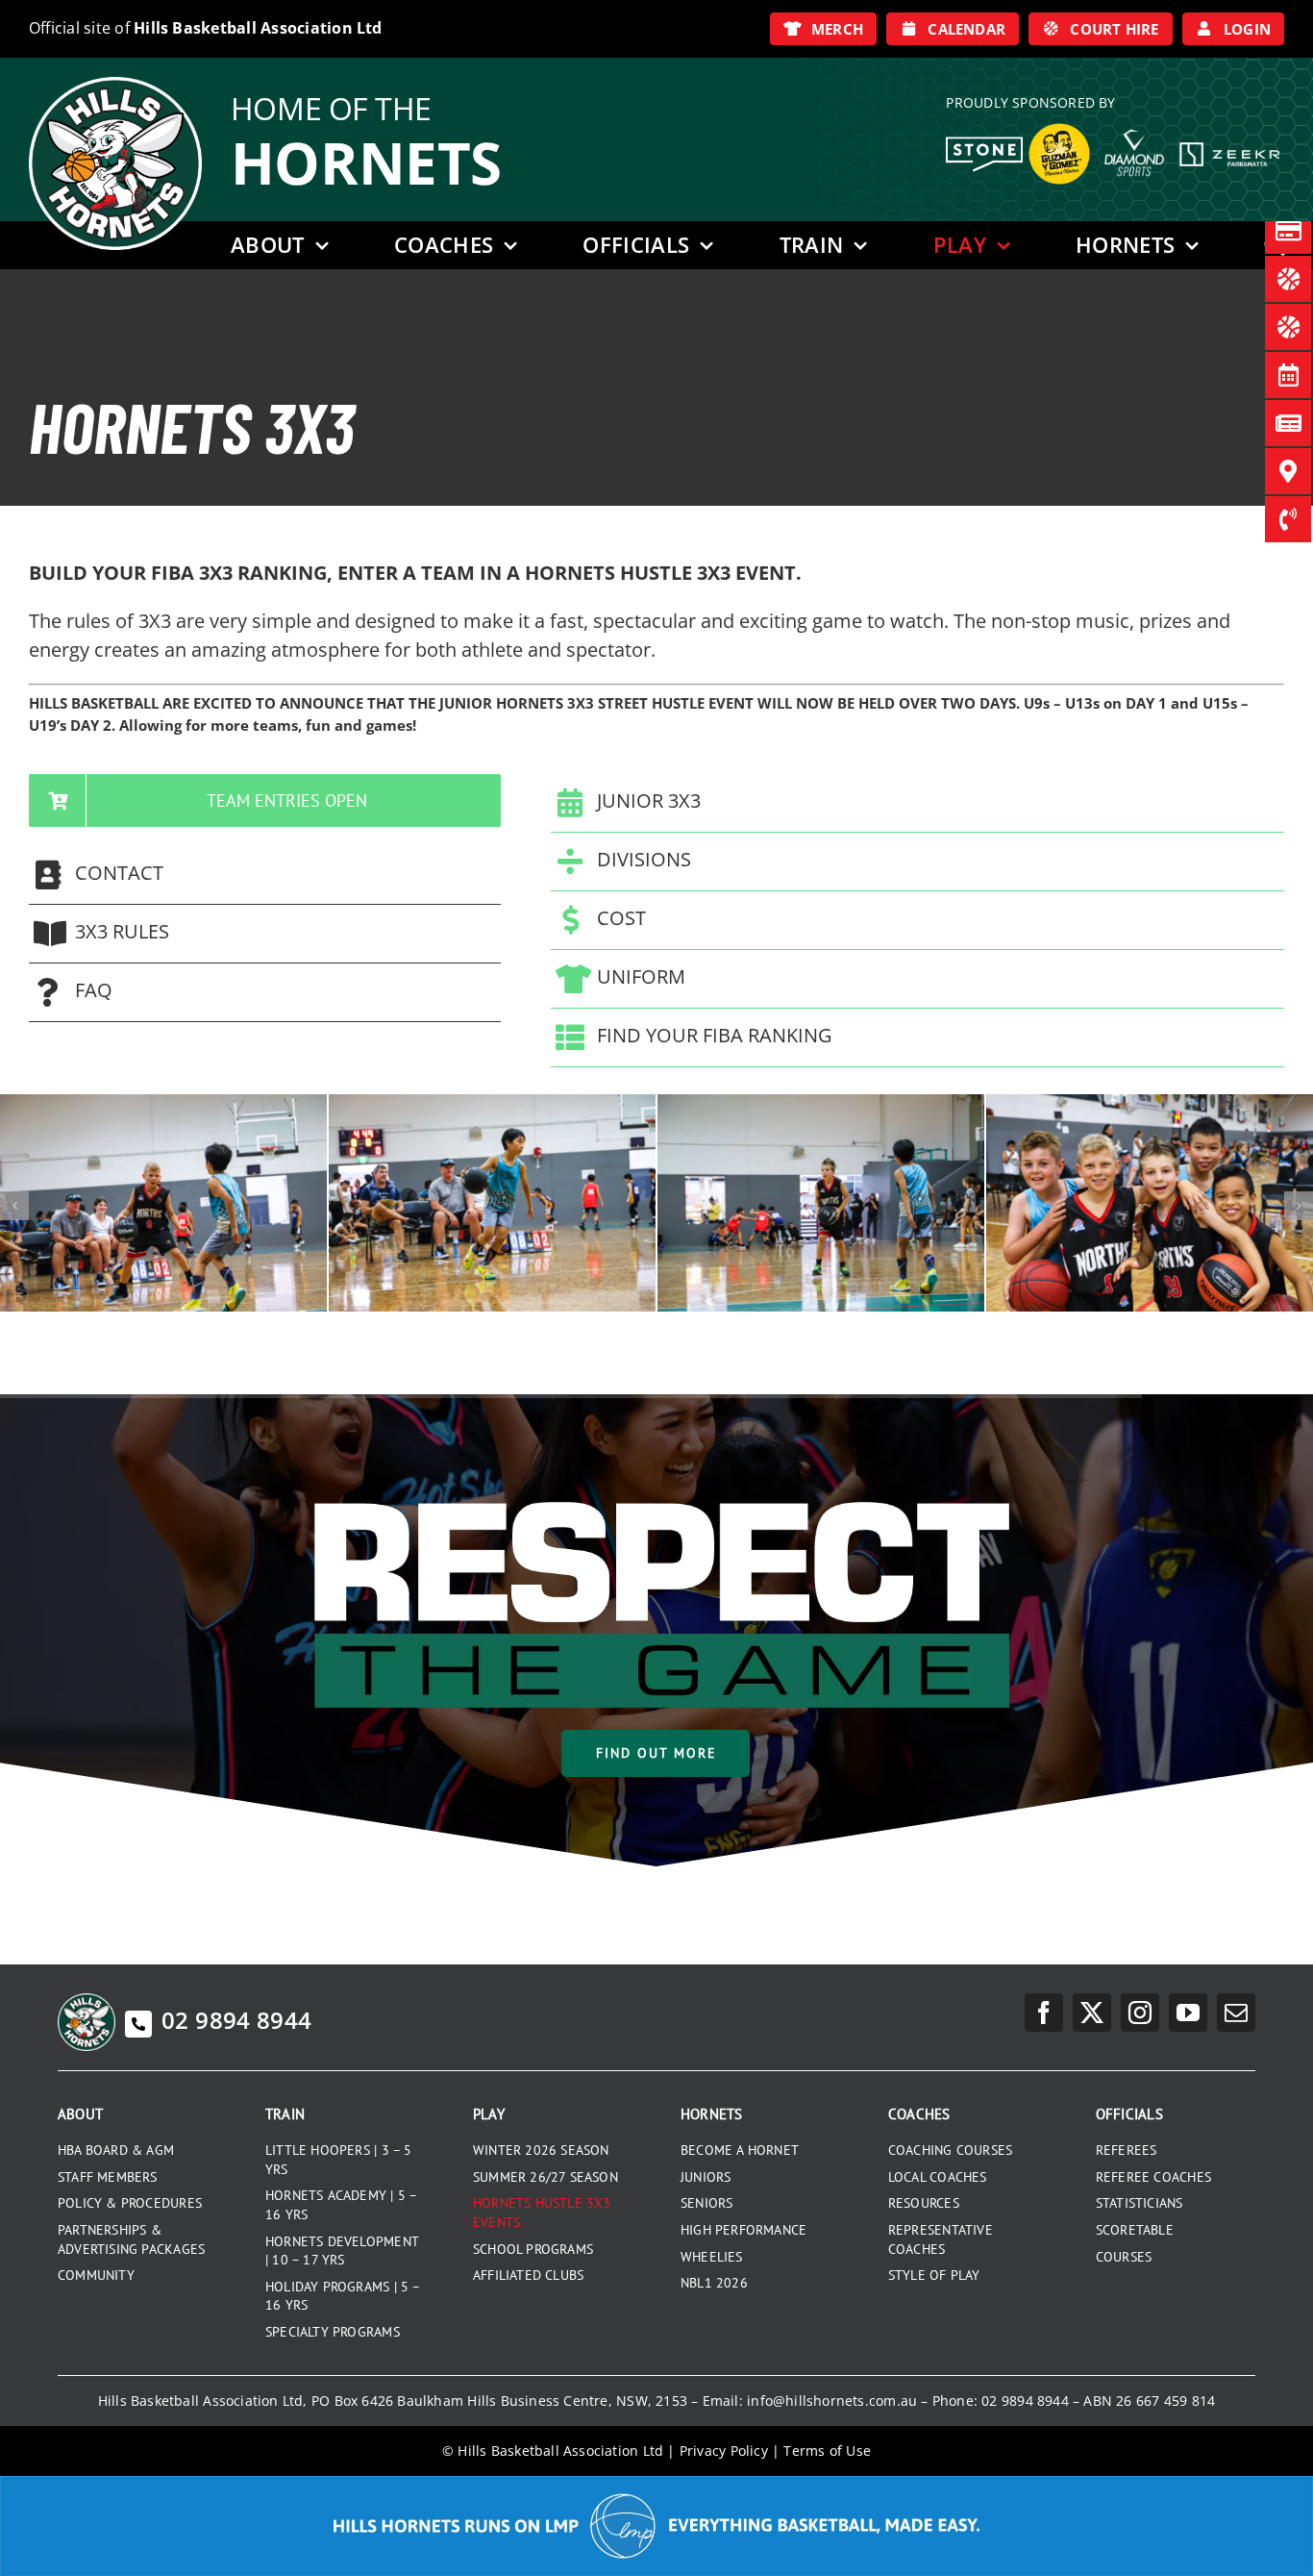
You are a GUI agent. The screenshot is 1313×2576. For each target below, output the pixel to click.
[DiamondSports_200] (1134, 122)
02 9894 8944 (236, 2020)
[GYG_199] (1059, 128)
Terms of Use (827, 2451)
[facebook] (1044, 2013)
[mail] (1236, 2013)
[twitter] (1092, 2013)
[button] (265, 875)
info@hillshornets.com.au (832, 2401)
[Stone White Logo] (984, 143)
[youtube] (1188, 2013)
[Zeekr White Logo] (1230, 144)
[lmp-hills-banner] (656, 2483)
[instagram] (1140, 2013)
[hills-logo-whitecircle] (115, 84)
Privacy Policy (724, 2451)
